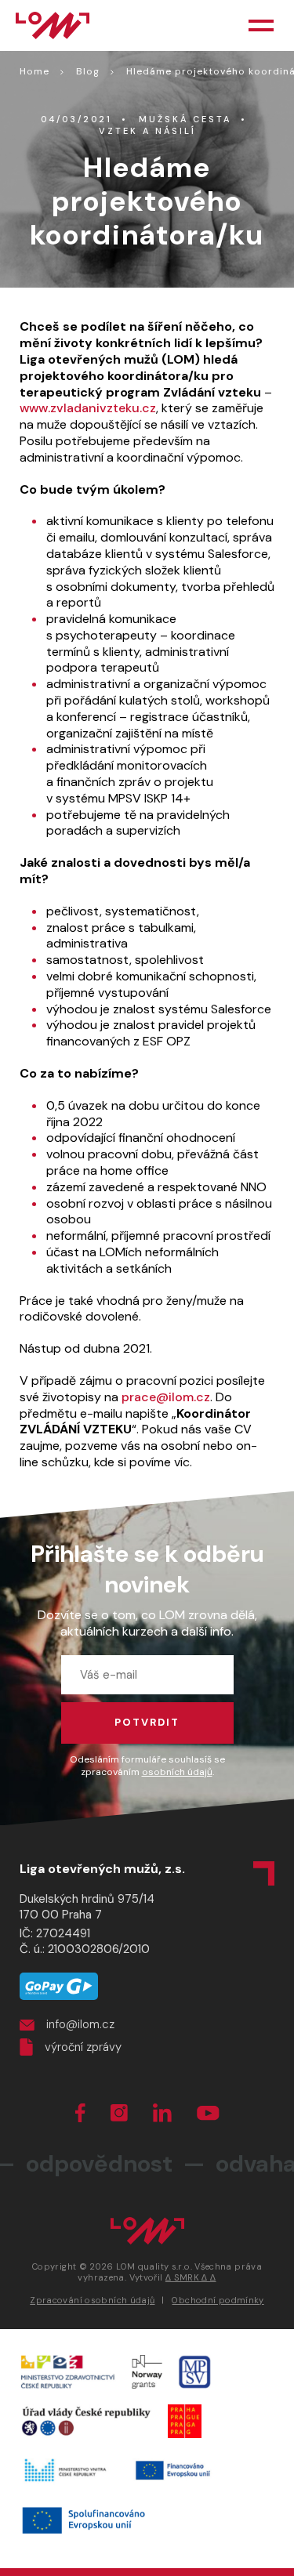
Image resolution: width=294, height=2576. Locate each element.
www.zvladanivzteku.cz (88, 408)
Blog (88, 71)
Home (34, 71)
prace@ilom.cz (166, 1397)
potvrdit (147, 1722)
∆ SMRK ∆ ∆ (191, 2277)
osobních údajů (177, 1772)
